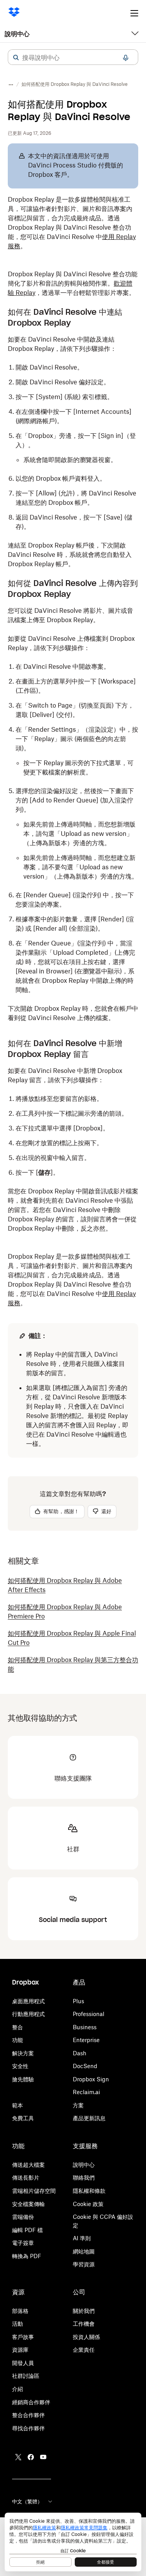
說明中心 (17, 34)
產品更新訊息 (89, 2118)
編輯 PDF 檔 (27, 2230)
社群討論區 (26, 2376)
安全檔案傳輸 (28, 2204)
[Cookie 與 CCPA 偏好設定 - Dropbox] (73, 2542)
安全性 (20, 2066)
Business (85, 2027)
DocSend (85, 2066)
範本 (18, 2105)
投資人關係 (86, 2337)
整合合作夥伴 (28, 2415)
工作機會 (84, 2324)
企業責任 (84, 2350)
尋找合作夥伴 (28, 2428)
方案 (78, 2105)
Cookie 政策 (88, 2204)
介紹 (18, 2389)
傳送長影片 (26, 2177)
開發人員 (23, 2363)
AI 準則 (82, 2238)
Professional (89, 2014)
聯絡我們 (84, 2177)
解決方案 (23, 2053)
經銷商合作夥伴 (31, 2402)
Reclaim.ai (86, 2092)
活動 (18, 2324)
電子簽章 (23, 2243)
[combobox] (73, 58)
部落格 (20, 2311)
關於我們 (84, 2311)
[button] (16, 58)
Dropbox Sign (91, 2079)
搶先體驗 (23, 2079)
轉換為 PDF (27, 2256)
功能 (18, 2040)
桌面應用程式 (28, 2001)
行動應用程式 (28, 2014)
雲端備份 (23, 2217)
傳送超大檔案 (28, 2165)
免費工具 (23, 2118)
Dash (80, 2053)
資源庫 (20, 2350)
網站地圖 (84, 2251)
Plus (78, 2001)
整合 (18, 2027)
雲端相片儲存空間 (34, 2191)
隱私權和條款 (89, 2191)
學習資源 (84, 2264)
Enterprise (86, 2040)
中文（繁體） (27, 2501)
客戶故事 (23, 2337)
